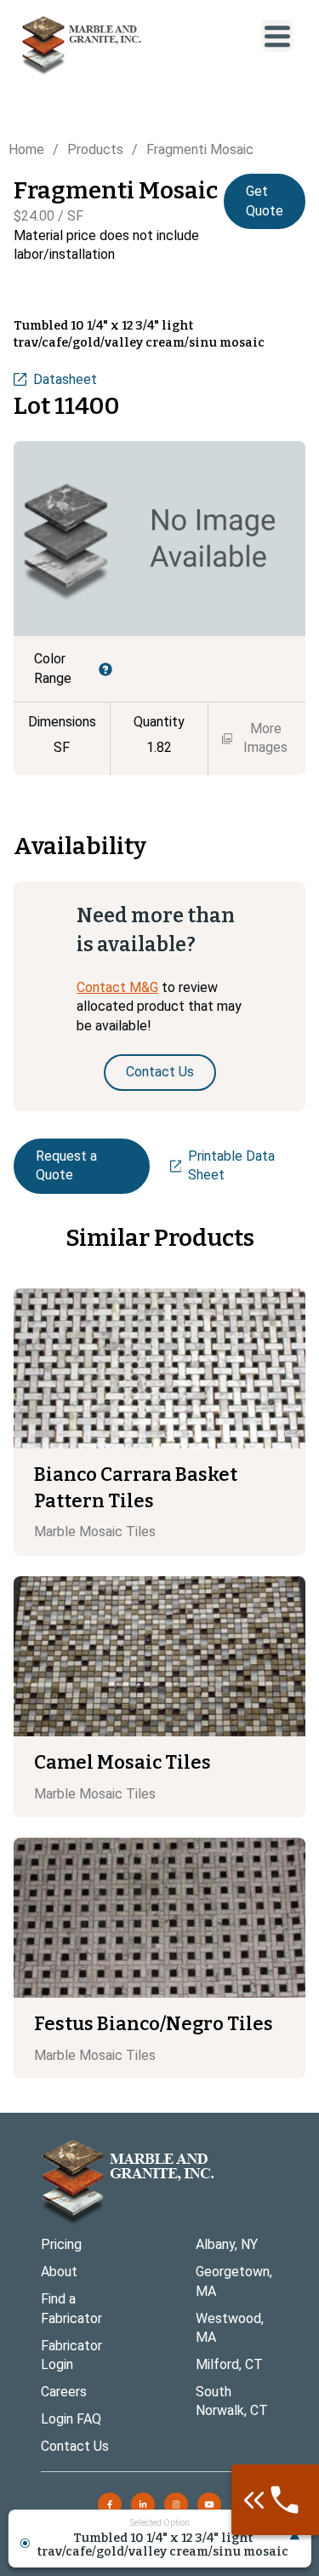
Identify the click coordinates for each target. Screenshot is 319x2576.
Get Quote (265, 201)
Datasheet (65, 379)
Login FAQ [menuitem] (71, 2419)
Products (95, 149)
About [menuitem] (59, 2272)
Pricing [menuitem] (61, 2244)
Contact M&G (117, 987)
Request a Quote (66, 1165)
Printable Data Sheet (231, 1165)
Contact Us (160, 1072)
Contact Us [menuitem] (75, 2446)
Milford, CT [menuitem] (229, 2364)
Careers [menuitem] (64, 2392)
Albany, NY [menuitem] (227, 2244)
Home (26, 149)
